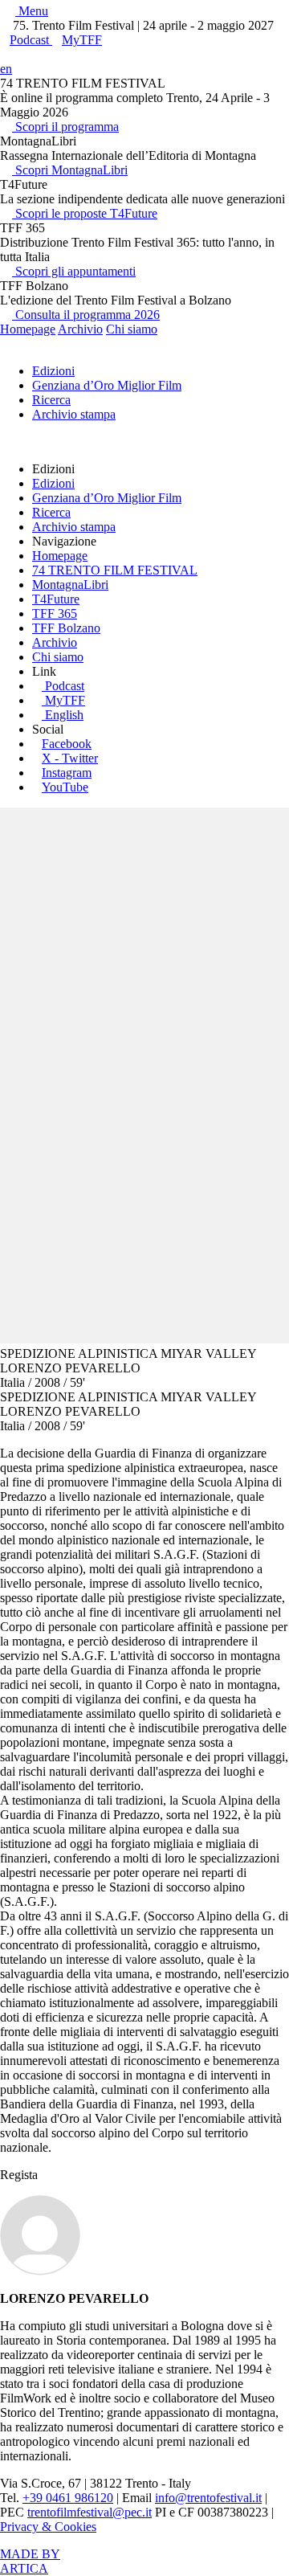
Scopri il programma (65, 127)
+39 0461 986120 (68, 2498)
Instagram (67, 773)
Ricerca (51, 400)
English (64, 715)
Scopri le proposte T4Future (85, 213)
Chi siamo (132, 329)
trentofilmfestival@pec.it (90, 2512)
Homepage (28, 329)
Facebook (67, 744)
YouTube (65, 787)
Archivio (80, 329)
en (6, 69)
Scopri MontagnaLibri (70, 170)
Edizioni (53, 371)
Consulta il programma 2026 (86, 315)
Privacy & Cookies (48, 2527)
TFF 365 (55, 613)
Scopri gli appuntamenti (74, 271)
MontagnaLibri (70, 585)
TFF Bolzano (66, 628)
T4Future (56, 599)
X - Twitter (70, 758)
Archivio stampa (74, 414)
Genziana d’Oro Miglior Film (107, 385)
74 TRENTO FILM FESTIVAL (115, 570)
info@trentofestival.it (208, 2498)
